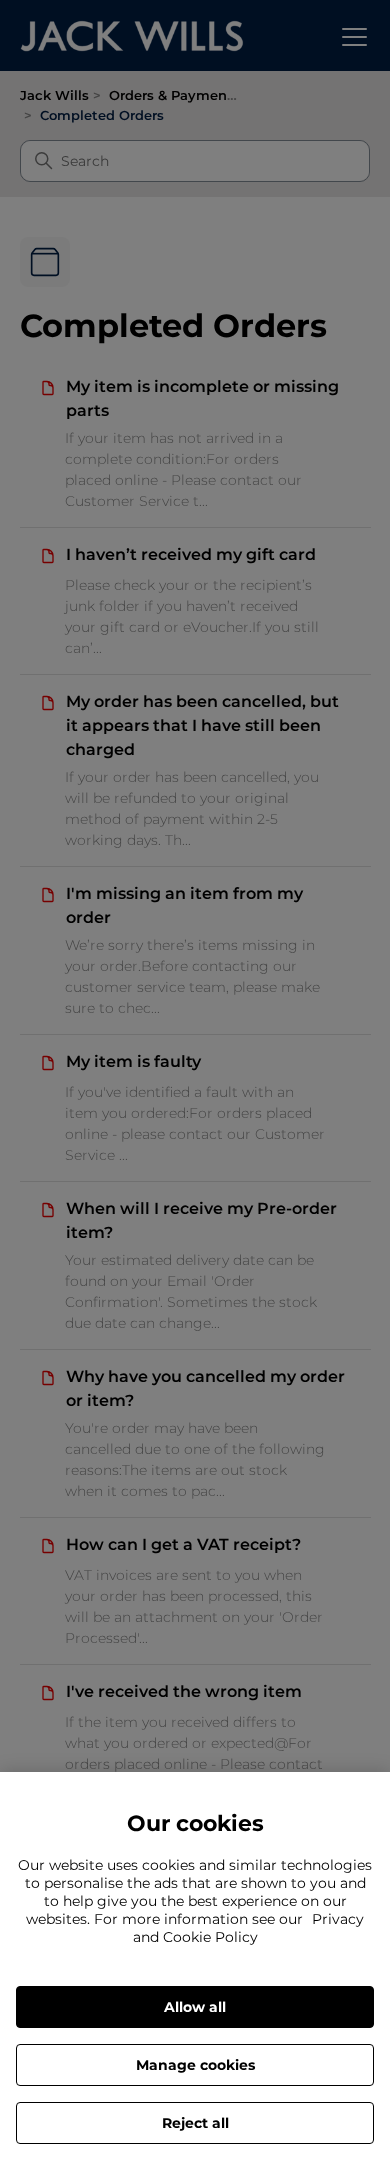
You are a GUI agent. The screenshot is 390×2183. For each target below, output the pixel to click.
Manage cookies (195, 2065)
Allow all (195, 2007)
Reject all (195, 2123)
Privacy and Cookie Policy (249, 1928)
